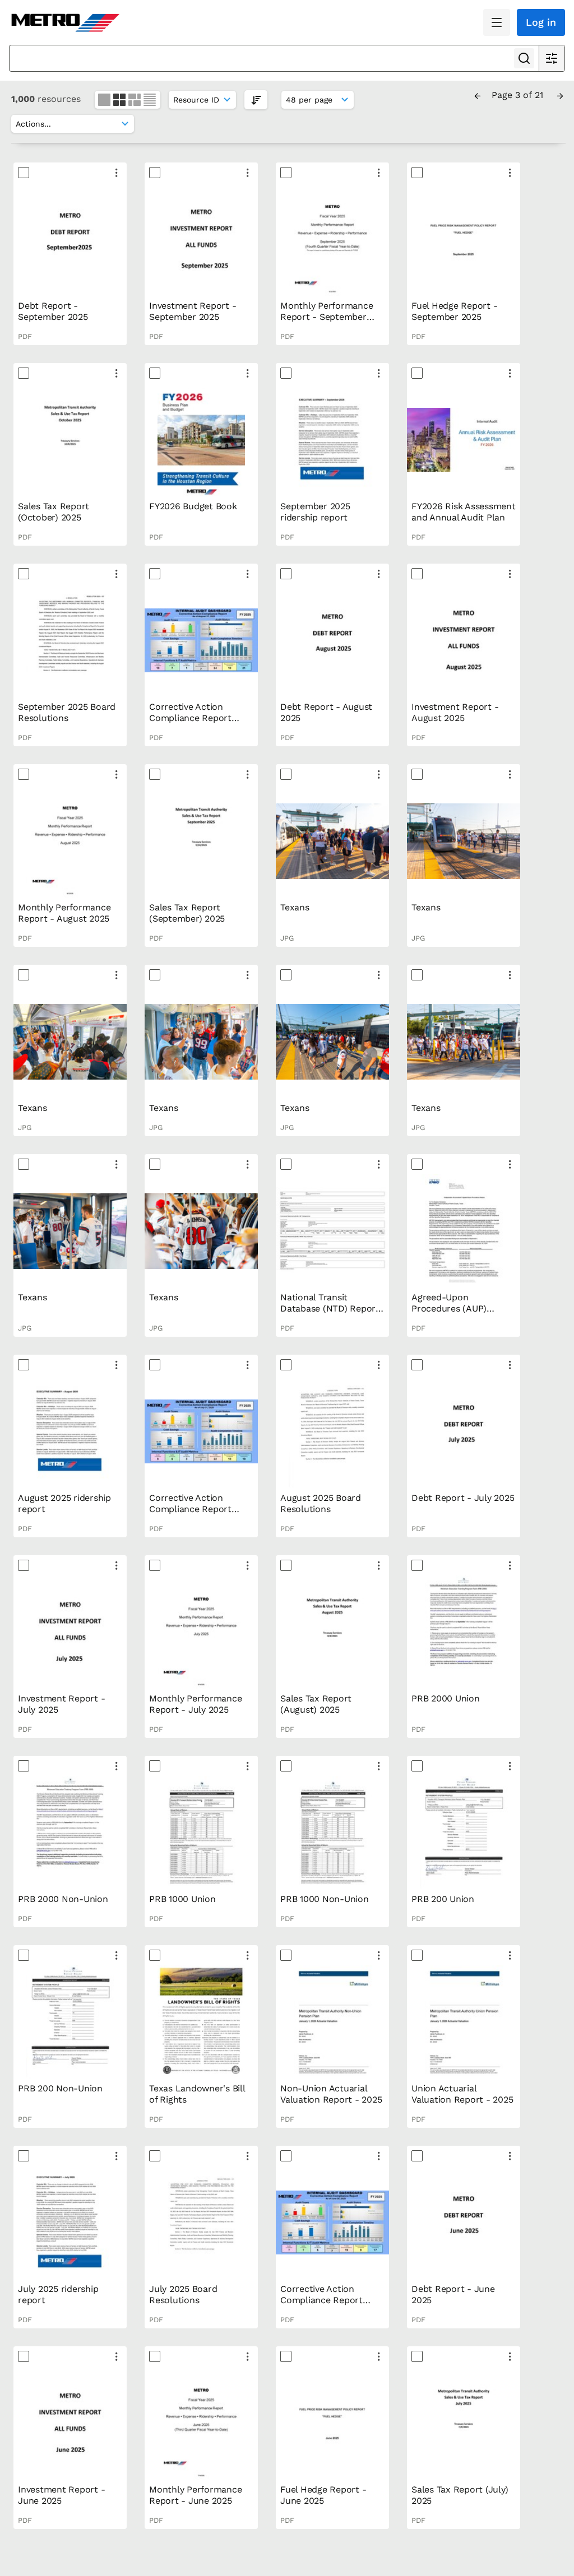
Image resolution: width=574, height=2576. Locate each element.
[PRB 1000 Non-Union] (332, 1833)
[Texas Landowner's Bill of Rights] (201, 2022)
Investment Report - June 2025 (61, 2495)
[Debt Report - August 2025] (332, 640)
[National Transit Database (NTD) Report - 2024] (332, 1231)
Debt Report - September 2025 (53, 311)
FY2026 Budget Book (193, 506)
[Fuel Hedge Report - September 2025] (464, 239)
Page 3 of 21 (519, 95)
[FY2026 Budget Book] (201, 440)
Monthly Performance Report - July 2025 (195, 1704)
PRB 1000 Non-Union (325, 1899)
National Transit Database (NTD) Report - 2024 (330, 1308)
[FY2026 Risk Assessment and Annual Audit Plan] (464, 440)
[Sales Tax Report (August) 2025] (332, 1632)
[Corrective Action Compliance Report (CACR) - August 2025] (201, 640)
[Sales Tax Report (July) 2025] (464, 2423)
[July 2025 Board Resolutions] (201, 2222)
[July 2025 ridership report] (70, 2222)
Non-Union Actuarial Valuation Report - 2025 (331, 2094)
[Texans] (332, 841)
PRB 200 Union (443, 1899)
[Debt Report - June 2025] (464, 2222)
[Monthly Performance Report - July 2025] (201, 1632)
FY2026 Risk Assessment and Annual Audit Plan (464, 512)
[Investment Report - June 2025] (70, 2423)
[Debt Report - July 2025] (464, 1431)
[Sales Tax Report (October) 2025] (70, 440)
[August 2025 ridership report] (70, 1431)
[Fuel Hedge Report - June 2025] (332, 2423)
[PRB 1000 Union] (201, 1833)
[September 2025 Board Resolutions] (70, 640)
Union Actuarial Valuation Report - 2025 (462, 2094)
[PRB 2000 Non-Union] (70, 1833)
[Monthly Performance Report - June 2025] (201, 2423)
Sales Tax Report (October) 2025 (54, 512)
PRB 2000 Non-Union (63, 1899)
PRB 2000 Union (446, 1698)
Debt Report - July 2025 (463, 1498)
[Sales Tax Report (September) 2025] (201, 841)
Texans (295, 907)
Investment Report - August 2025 (455, 712)
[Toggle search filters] (552, 58)
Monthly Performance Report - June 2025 (195, 2495)
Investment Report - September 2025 (193, 311)
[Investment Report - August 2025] (464, 640)
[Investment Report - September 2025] (201, 239)
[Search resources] (524, 58)
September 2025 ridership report (315, 512)
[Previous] (478, 95)
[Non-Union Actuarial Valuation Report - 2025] (332, 2022)
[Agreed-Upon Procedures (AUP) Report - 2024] (464, 1231)
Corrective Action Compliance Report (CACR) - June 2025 (322, 2300)
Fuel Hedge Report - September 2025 (454, 311)
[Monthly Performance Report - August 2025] (70, 841)
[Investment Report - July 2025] (70, 1632)
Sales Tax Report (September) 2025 (187, 913)
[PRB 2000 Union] (464, 1632)
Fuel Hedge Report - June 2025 (323, 2495)
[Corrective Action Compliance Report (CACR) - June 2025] (332, 2222)
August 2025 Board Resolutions (321, 1503)
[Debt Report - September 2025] (70, 239)
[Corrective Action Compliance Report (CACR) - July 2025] (201, 1431)
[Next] (560, 95)
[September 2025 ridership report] (332, 440)
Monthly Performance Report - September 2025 (327, 317)
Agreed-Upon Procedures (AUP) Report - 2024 (449, 1308)
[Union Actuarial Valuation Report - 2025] (464, 2022)
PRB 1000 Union (182, 1899)
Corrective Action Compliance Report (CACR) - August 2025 (195, 718)
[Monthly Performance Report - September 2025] (332, 239)
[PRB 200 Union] (464, 1833)
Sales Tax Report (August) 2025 (316, 1704)
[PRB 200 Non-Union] (70, 2022)
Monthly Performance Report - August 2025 (64, 913)
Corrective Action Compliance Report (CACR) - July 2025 (190, 1509)
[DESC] (256, 99)
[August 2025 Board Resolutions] (332, 1431)
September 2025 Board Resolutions (67, 712)
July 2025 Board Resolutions (183, 2294)
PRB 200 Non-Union (60, 2088)
